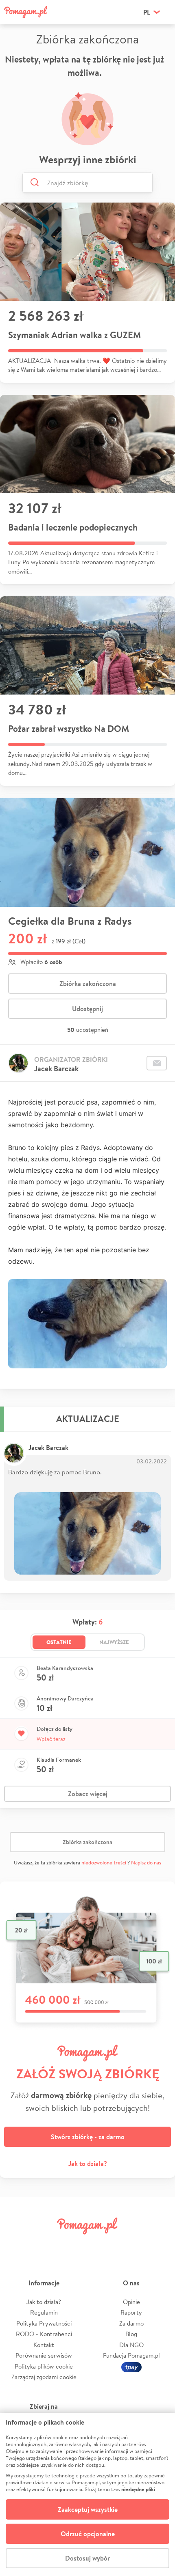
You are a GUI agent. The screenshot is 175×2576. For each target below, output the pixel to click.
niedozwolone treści (104, 1863)
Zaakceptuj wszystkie (88, 2509)
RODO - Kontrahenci (44, 2334)
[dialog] (87, 2495)
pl (147, 12)
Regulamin (44, 2312)
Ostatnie (59, 1642)
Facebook (17, 2244)
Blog (131, 2334)
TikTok (129, 2244)
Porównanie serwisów (44, 2355)
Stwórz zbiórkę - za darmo (88, 2137)
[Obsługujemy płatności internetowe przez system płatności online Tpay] (131, 2366)
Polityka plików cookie (44, 2366)
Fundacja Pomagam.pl (131, 2355)
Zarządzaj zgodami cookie (44, 2377)
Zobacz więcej (88, 1794)
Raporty (131, 2312)
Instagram (74, 2244)
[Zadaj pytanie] (157, 1063)
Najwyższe (114, 1642)
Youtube (157, 2244)
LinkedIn (101, 2244)
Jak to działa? (88, 2164)
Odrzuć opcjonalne (88, 2534)
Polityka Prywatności (44, 2323)
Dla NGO (131, 2345)
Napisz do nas (146, 1863)
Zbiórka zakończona (88, 984)
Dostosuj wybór (87, 2558)
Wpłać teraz (51, 1739)
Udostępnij (87, 1009)
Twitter (46, 2244)
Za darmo (131, 2323)
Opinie (131, 2302)
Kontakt (44, 2345)
